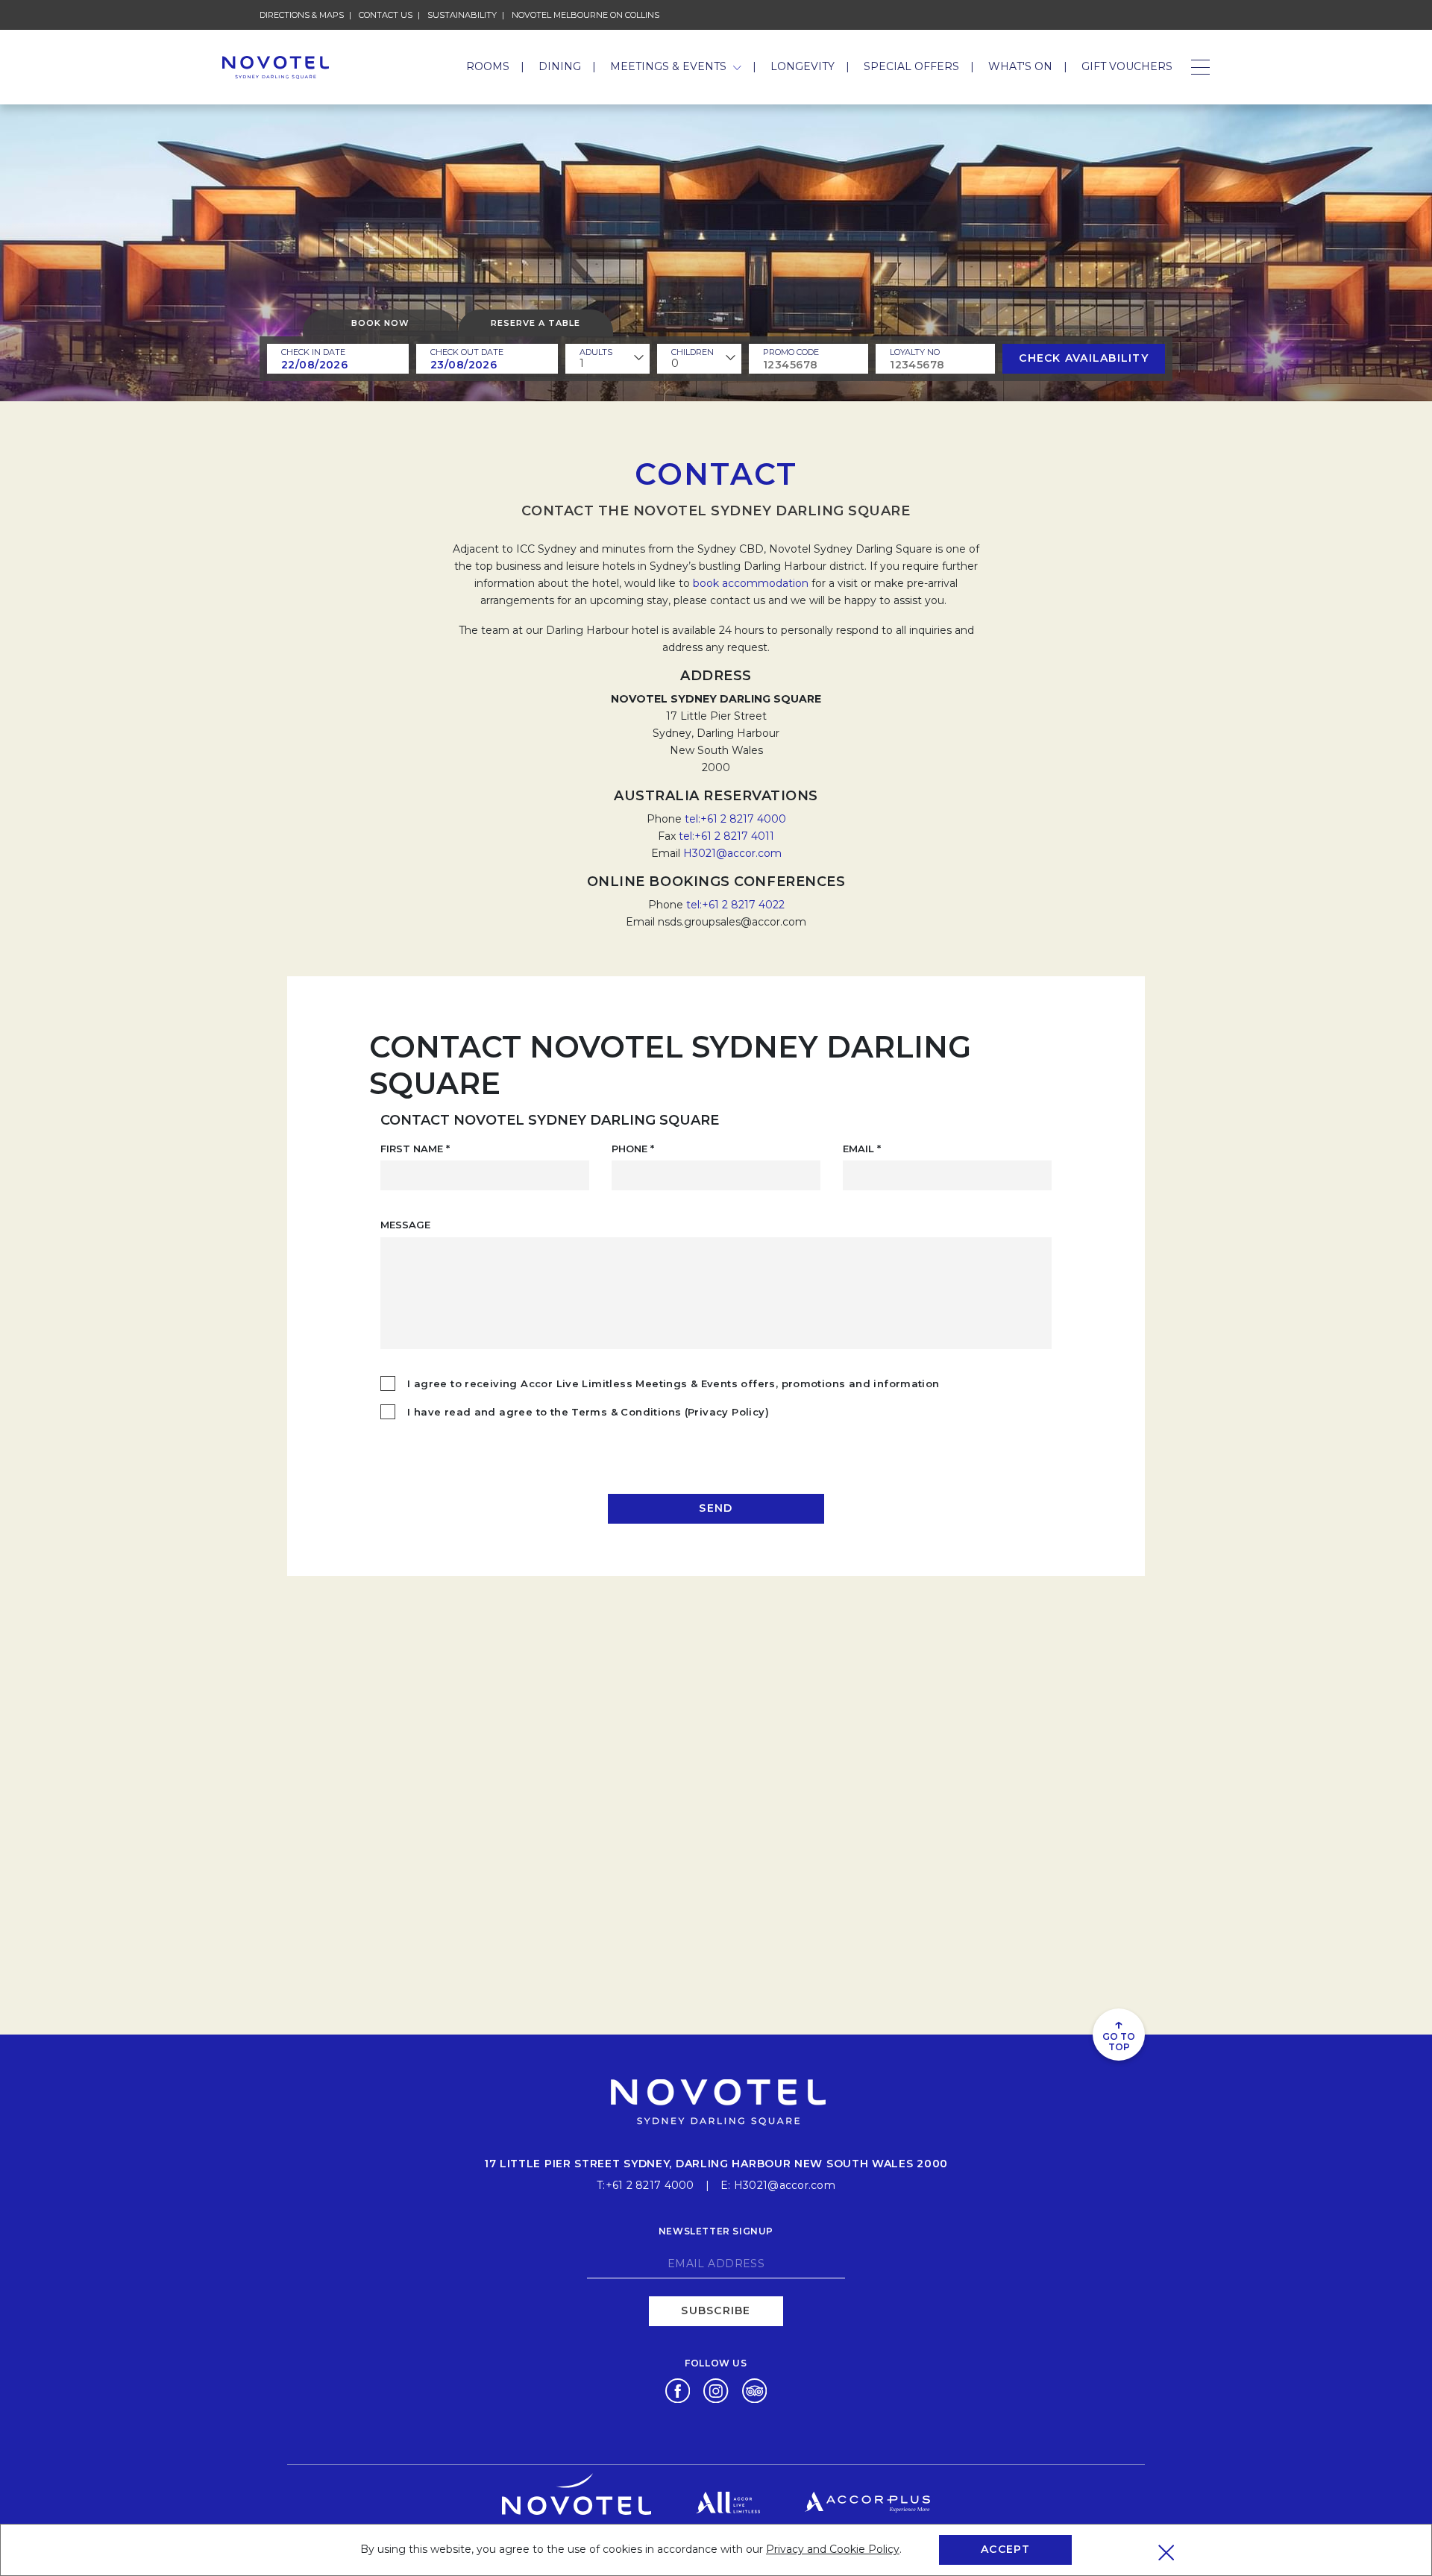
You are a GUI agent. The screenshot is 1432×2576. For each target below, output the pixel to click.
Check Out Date (467, 352)
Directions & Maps (302, 15)
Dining (560, 66)
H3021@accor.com (732, 853)
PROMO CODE (791, 352)
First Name (415, 1149)
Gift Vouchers (1127, 66)
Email (862, 1149)
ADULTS (596, 352)
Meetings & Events (670, 66)
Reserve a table (536, 323)
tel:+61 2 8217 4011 (726, 836)
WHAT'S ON (1020, 66)
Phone (633, 1149)
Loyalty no (915, 352)
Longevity (803, 66)
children (693, 352)
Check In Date (313, 352)
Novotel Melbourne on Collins (585, 15)
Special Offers (911, 66)
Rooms (488, 66)
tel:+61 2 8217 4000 (735, 819)
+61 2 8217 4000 (650, 2185)
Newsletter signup (716, 2231)
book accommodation (751, 583)
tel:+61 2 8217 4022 (735, 905)
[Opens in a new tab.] (678, 2390)
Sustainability (462, 15)
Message (405, 1225)
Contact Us (386, 15)
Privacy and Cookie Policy (833, 2549)
